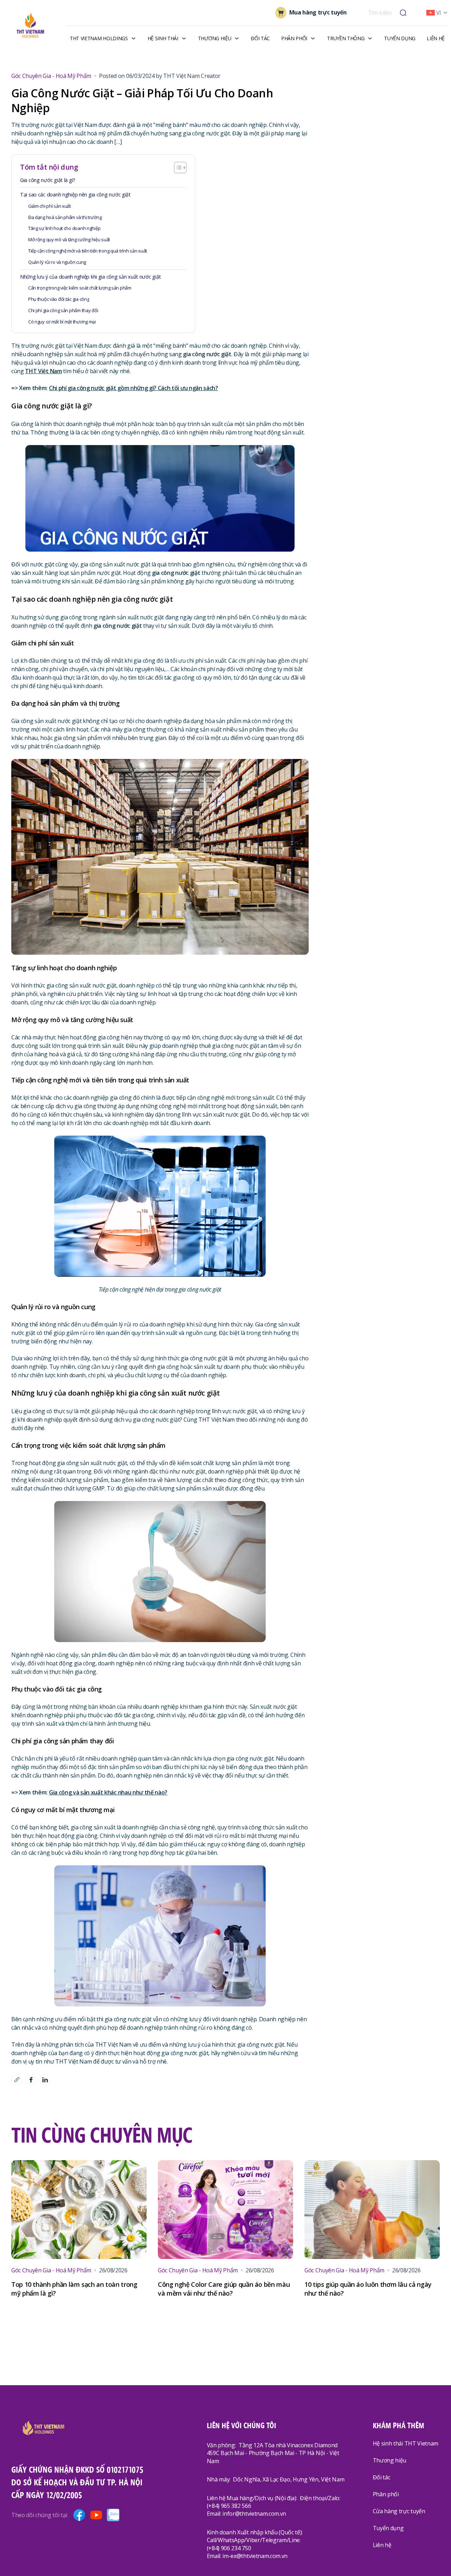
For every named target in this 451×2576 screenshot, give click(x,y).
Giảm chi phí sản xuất (50, 206)
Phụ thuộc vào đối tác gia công (59, 299)
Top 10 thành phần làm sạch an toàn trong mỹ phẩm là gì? (74, 2289)
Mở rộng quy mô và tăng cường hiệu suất (69, 239)
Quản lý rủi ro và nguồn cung (57, 262)
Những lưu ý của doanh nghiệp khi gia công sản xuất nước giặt (91, 277)
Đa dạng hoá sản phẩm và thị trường (65, 217)
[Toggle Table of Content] (180, 168)
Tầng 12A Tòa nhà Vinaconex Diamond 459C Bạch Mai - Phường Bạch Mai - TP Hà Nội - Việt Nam (273, 2453)
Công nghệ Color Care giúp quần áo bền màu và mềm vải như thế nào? (224, 2289)
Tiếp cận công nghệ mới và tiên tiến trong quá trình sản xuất (88, 251)
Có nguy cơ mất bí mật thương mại (63, 322)
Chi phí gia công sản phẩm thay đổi (63, 310)
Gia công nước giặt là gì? (48, 180)
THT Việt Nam (43, 371)
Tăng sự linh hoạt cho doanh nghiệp (64, 228)
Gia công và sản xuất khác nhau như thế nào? (108, 1792)
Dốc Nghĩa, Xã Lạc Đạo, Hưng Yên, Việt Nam (289, 2479)
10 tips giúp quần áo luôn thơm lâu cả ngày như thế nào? (368, 2289)
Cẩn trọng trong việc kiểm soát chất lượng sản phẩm (80, 288)
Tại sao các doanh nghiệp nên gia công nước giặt (75, 195)
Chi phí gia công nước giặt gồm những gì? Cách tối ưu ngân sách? (134, 388)
